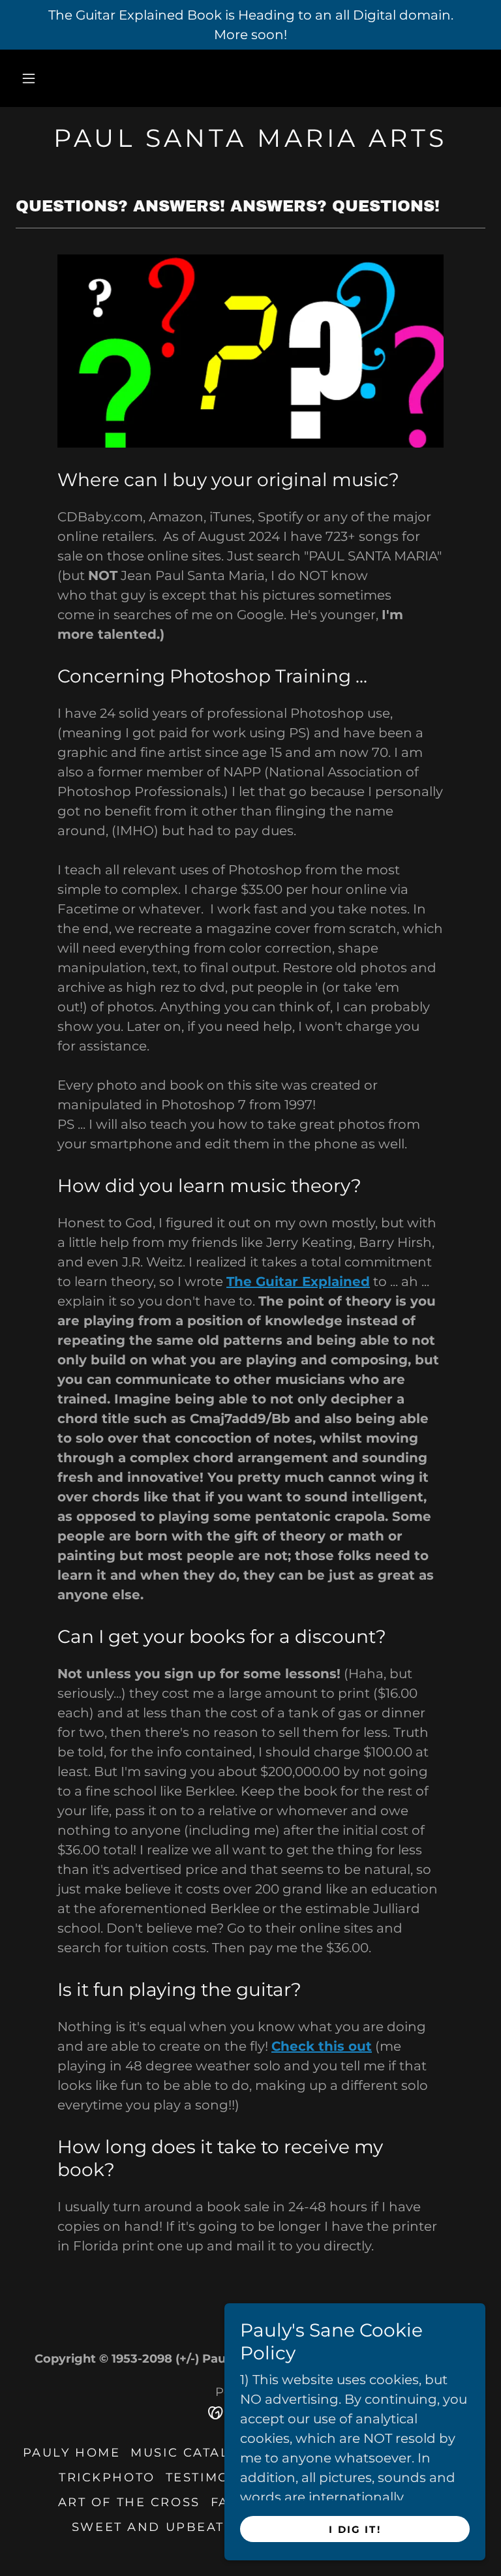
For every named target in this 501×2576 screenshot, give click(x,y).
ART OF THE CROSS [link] (129, 2502)
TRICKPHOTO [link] (107, 2477)
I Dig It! (355, 2529)
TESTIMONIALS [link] (220, 2477)
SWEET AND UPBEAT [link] (148, 2527)
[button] (29, 78)
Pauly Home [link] (72, 2453)
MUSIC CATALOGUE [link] (201, 2453)
